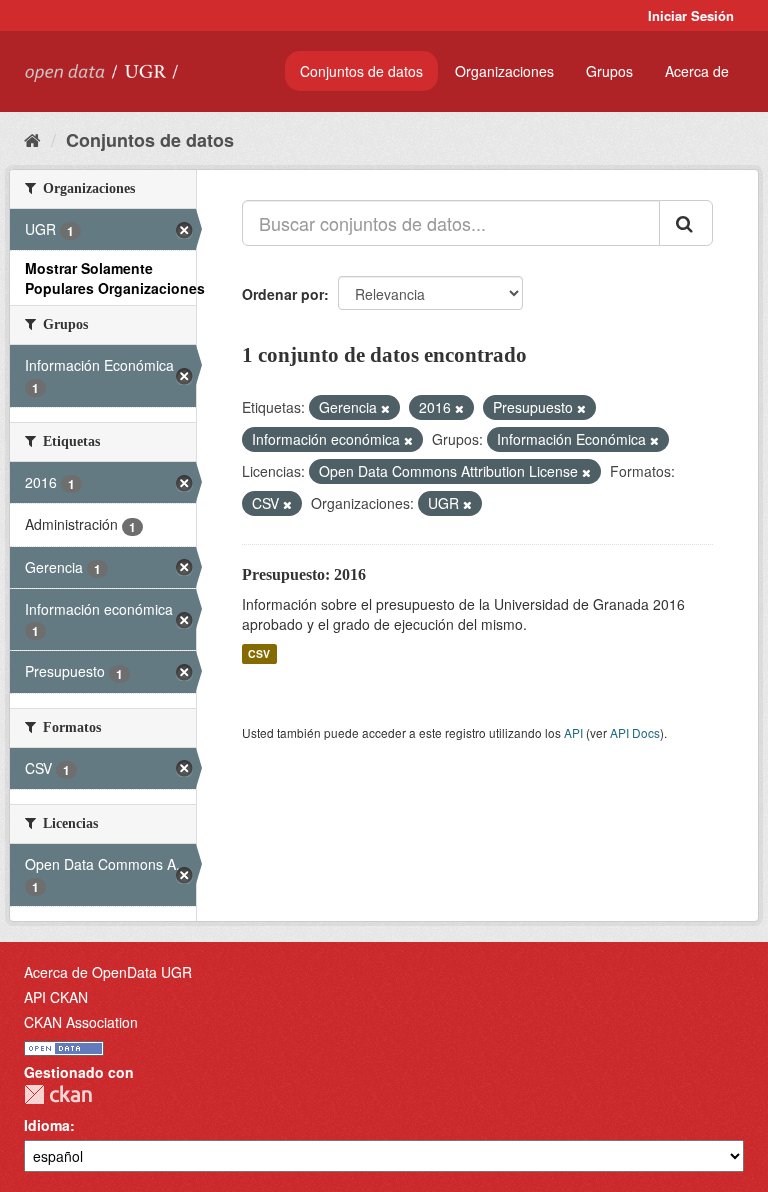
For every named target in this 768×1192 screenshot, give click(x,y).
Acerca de (697, 71)
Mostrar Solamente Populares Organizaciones (115, 278)
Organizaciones (504, 71)
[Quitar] (385, 408)
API (573, 732)
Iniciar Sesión (691, 15)
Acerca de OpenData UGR (108, 972)
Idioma (47, 1125)
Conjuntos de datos (361, 71)
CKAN (58, 1094)
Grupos (609, 71)
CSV (259, 653)
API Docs (635, 732)
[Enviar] (686, 223)
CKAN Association (81, 1022)
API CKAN (56, 997)
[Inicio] (32, 139)
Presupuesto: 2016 (304, 574)
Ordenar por (283, 294)
